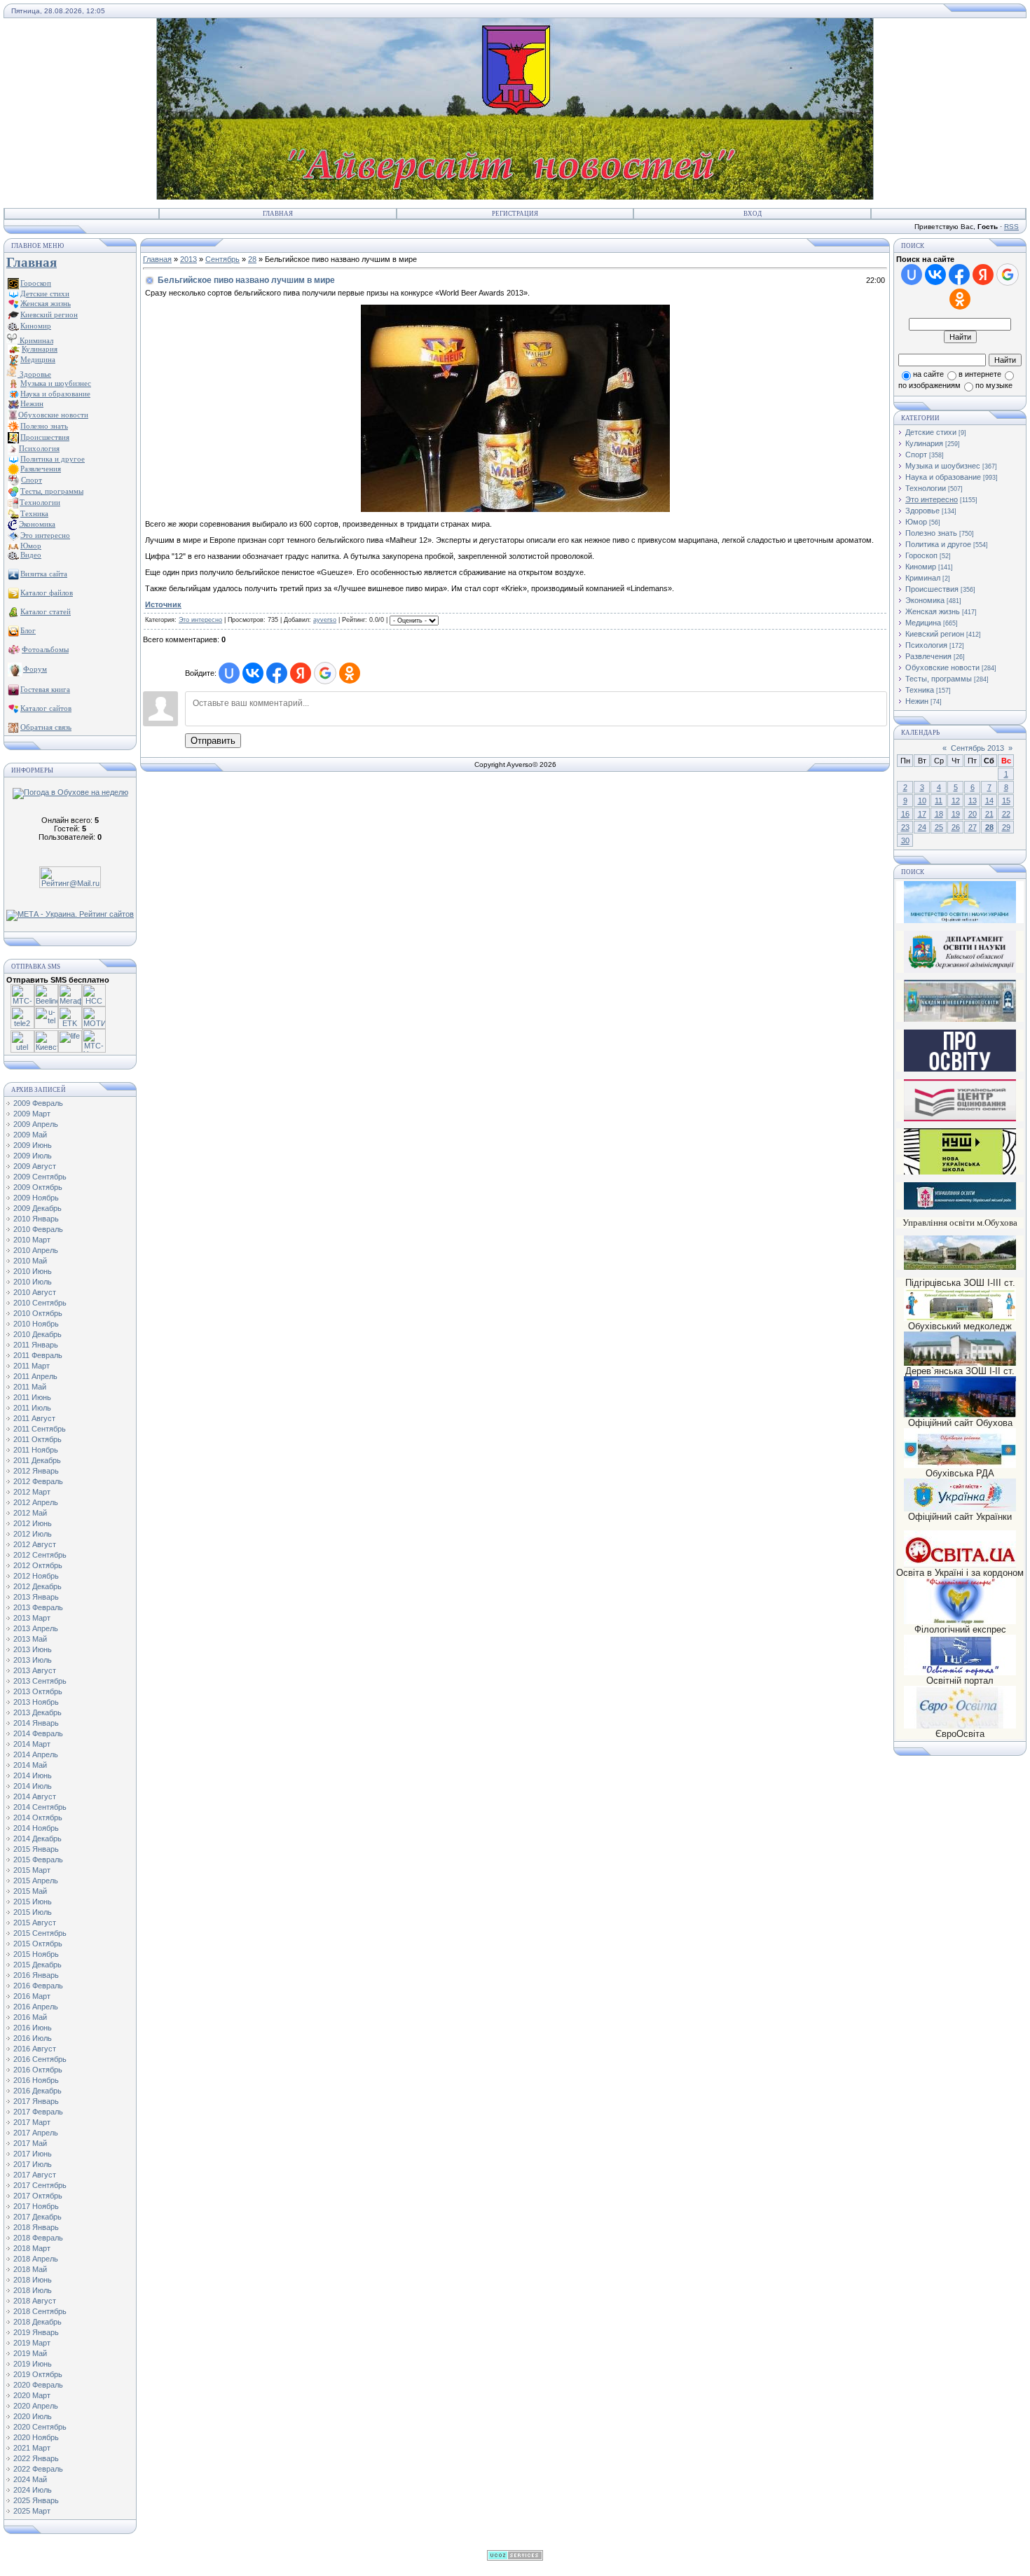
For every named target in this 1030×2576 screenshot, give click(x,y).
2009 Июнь (33, 1145)
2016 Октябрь (38, 2070)
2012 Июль (33, 1534)
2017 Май (30, 2143)
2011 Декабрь (37, 1460)
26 (956, 827)
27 (973, 827)
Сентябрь (222, 259)
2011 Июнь (32, 1397)
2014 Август (35, 1796)
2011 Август (34, 1418)
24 (922, 827)
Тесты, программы (939, 679)
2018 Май (30, 2269)
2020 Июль (33, 2416)
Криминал (35, 340)
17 (922, 814)
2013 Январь (36, 1597)
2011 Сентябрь (40, 1429)
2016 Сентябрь (40, 2059)
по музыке (994, 385)
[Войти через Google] (325, 673)
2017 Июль (33, 2164)
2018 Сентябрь (40, 2311)
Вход (753, 214)
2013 (188, 259)
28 (252, 259)
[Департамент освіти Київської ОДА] (960, 970)
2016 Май (30, 2017)
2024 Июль (33, 2490)
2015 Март (32, 1870)
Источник (163, 604)
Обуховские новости (942, 667)
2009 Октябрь (38, 1187)
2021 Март (32, 2448)
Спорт (916, 455)
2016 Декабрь (37, 2091)
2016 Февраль (38, 1986)
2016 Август (35, 2049)
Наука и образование (943, 477)
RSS (1011, 227)
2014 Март (32, 1744)
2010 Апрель (36, 1250)
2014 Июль (33, 1786)
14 (989, 801)
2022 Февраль (38, 2469)
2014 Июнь (33, 1775)
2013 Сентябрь (40, 1681)
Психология (926, 645)
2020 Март (32, 2395)
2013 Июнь (33, 1649)
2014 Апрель (36, 1754)
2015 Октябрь (38, 1944)
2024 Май (30, 2479)
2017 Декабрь (37, 2217)
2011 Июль (32, 1408)
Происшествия (932, 589)
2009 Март (32, 1114)
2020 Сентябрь (40, 2427)
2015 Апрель (36, 1881)
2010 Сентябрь (40, 1303)
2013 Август (35, 1670)
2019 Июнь (33, 2364)
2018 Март (32, 2248)
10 (922, 801)
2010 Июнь (33, 1271)
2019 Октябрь (38, 2374)
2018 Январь (36, 2227)
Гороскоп (921, 555)
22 (1006, 814)
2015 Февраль (38, 1860)
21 (989, 814)
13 (973, 801)
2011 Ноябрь (36, 1450)
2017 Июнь (33, 2154)
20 (973, 814)
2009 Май (30, 1135)
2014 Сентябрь (40, 1807)
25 (939, 827)
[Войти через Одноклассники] (350, 673)
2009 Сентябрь (40, 1177)
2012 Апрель (36, 1502)
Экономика (925, 600)
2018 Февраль (38, 2238)
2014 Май (30, 1765)
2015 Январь (36, 1849)
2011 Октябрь (37, 1439)
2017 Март (32, 2122)
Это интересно (200, 620)
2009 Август (35, 1166)
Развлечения (928, 656)
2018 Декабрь (37, 2322)
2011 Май (30, 1387)
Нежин (917, 701)
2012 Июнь (33, 1523)
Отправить (213, 741)
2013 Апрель (36, 1628)
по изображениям (929, 385)
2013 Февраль (38, 1607)
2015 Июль (33, 1912)
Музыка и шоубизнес (943, 466)
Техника (920, 690)
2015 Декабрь (37, 1965)
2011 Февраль (38, 1355)
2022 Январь (36, 2458)
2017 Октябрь (38, 2196)
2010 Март (32, 1240)
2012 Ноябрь (36, 1576)
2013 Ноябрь (36, 1702)
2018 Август (35, 2301)
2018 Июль (33, 2290)
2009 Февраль (38, 1103)
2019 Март (32, 2343)
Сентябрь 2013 (977, 748)
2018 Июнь (33, 2280)
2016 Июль (33, 2038)
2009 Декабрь (37, 1208)
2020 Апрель (36, 2406)
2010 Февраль (38, 1229)
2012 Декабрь (37, 1586)
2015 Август (35, 1923)
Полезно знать (931, 533)
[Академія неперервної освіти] (960, 1019)
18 (939, 814)
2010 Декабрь (37, 1334)
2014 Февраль (38, 1733)
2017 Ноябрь (36, 2206)
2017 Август (35, 2175)
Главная (278, 214)
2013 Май (30, 1639)
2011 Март (32, 1366)
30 (905, 840)
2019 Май (30, 2353)
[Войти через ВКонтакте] (253, 673)
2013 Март (32, 1618)
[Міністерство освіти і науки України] (960, 902)
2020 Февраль (38, 2385)
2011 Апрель (35, 1376)
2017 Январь (36, 2101)
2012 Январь (36, 1471)
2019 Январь (36, 2332)
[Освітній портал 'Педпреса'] (960, 1069)
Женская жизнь (933, 611)
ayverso (325, 620)
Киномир (921, 567)
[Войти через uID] (229, 673)
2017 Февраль (38, 2112)
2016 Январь (36, 1975)
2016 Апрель (36, 2007)
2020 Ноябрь (36, 2437)
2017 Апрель (36, 2133)
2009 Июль (33, 1156)
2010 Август (35, 1292)
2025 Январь (36, 2500)
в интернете (980, 374)
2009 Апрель (36, 1124)
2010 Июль (33, 1282)
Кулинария (924, 443)
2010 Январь (36, 1219)
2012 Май (30, 1513)
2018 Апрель (36, 2259)
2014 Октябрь (38, 1817)
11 (939, 801)
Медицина (923, 623)
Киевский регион (935, 634)
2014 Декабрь (37, 1838)
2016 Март (32, 1996)
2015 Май (30, 1891)
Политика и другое (938, 544)
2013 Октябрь (38, 1691)
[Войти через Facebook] (277, 673)
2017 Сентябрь (40, 2185)
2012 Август (35, 1544)
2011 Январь (36, 1345)
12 (956, 801)
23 (905, 827)
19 (956, 814)
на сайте (928, 374)
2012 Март (32, 1492)
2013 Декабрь (37, 1712)
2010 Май (30, 1261)
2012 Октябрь (38, 1565)
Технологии (926, 488)
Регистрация (515, 214)
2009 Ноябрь (36, 1198)
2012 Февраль (38, 1481)
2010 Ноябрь (36, 1324)
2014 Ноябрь (36, 1828)
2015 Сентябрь (40, 1933)
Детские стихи (45, 293)
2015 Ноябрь (36, 1954)
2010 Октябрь (38, 1313)
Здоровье (34, 374)
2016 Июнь (33, 2028)
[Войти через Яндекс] (301, 673)
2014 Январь (36, 1723)
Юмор (916, 522)
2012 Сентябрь (40, 1555)
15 (1006, 801)
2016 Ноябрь (36, 2080)
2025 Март (32, 2511)
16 (905, 814)
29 (1006, 827)
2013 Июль (33, 1660)
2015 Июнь (33, 1902)
